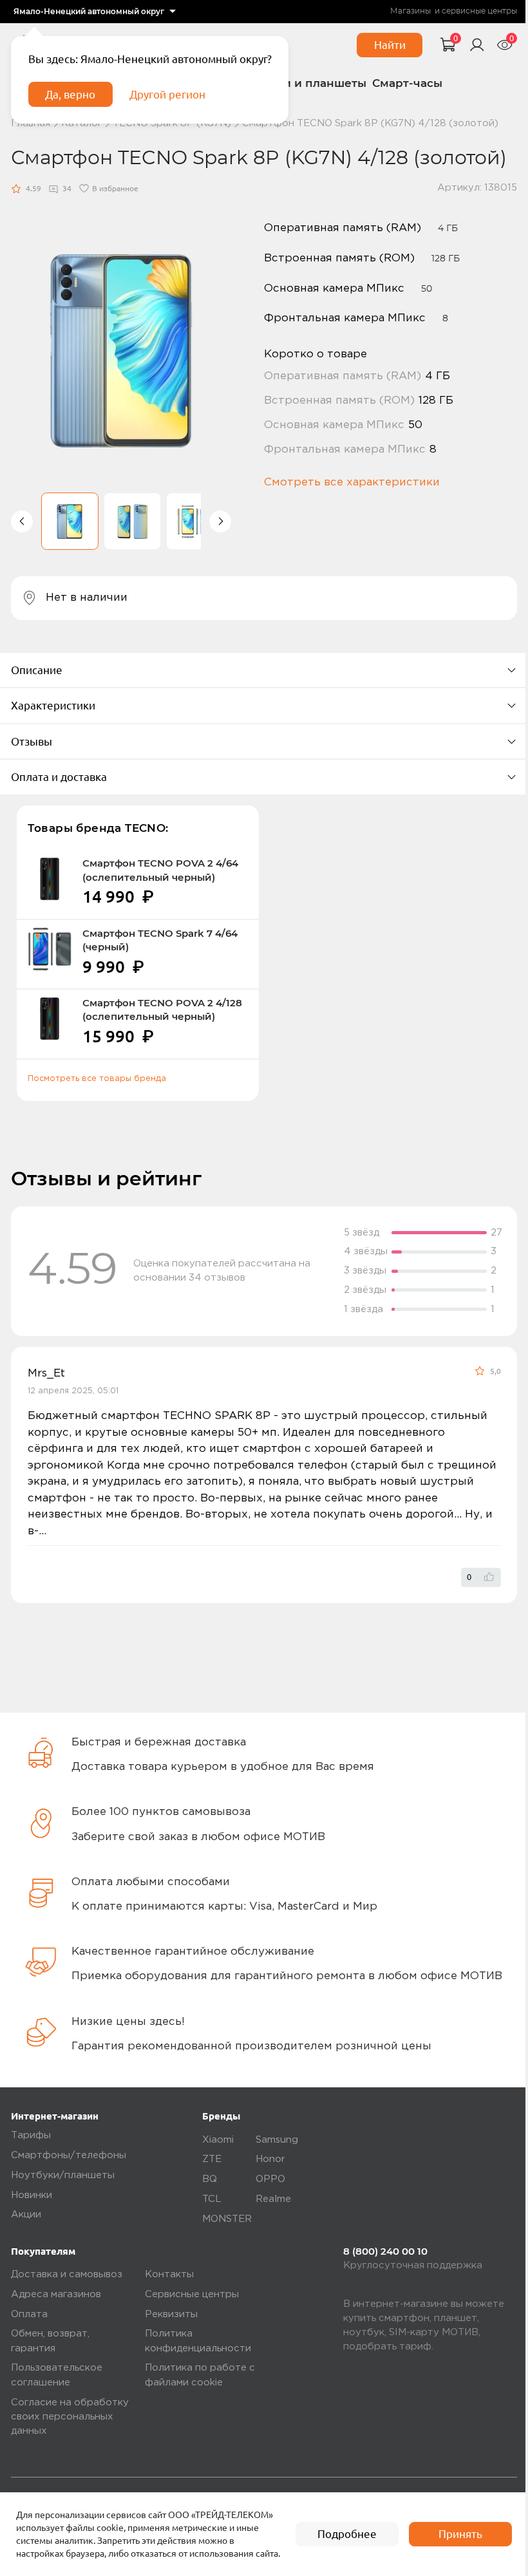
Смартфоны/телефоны (69, 2155)
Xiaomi (218, 2140)
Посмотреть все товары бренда (97, 1079)
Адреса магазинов (56, 2294)
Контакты (169, 2274)
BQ (210, 2179)
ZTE (212, 2159)
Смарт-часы (407, 83)
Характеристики (53, 705)
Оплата (29, 2314)
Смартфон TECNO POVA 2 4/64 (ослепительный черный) (160, 870)
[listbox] (95, 12)
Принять (460, 2534)
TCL (212, 2199)
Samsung (277, 2140)
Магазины (410, 11)
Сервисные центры (192, 2294)
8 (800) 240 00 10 (385, 2252)
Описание (37, 670)
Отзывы (32, 741)
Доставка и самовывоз (67, 2274)
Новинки (32, 2195)
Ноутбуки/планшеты (63, 2175)
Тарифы (31, 2135)
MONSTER (227, 2219)
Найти (390, 45)
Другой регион (167, 94)
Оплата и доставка (59, 777)
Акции (26, 2214)
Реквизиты (171, 2314)
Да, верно (70, 94)
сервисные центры (479, 11)
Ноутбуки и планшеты (300, 83)
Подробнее (347, 2534)
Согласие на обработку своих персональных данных (70, 2417)
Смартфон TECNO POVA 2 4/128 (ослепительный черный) (162, 1010)
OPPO (270, 2179)
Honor (270, 2159)
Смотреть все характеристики (352, 483)
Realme (273, 2199)
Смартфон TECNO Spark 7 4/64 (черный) (160, 940)
